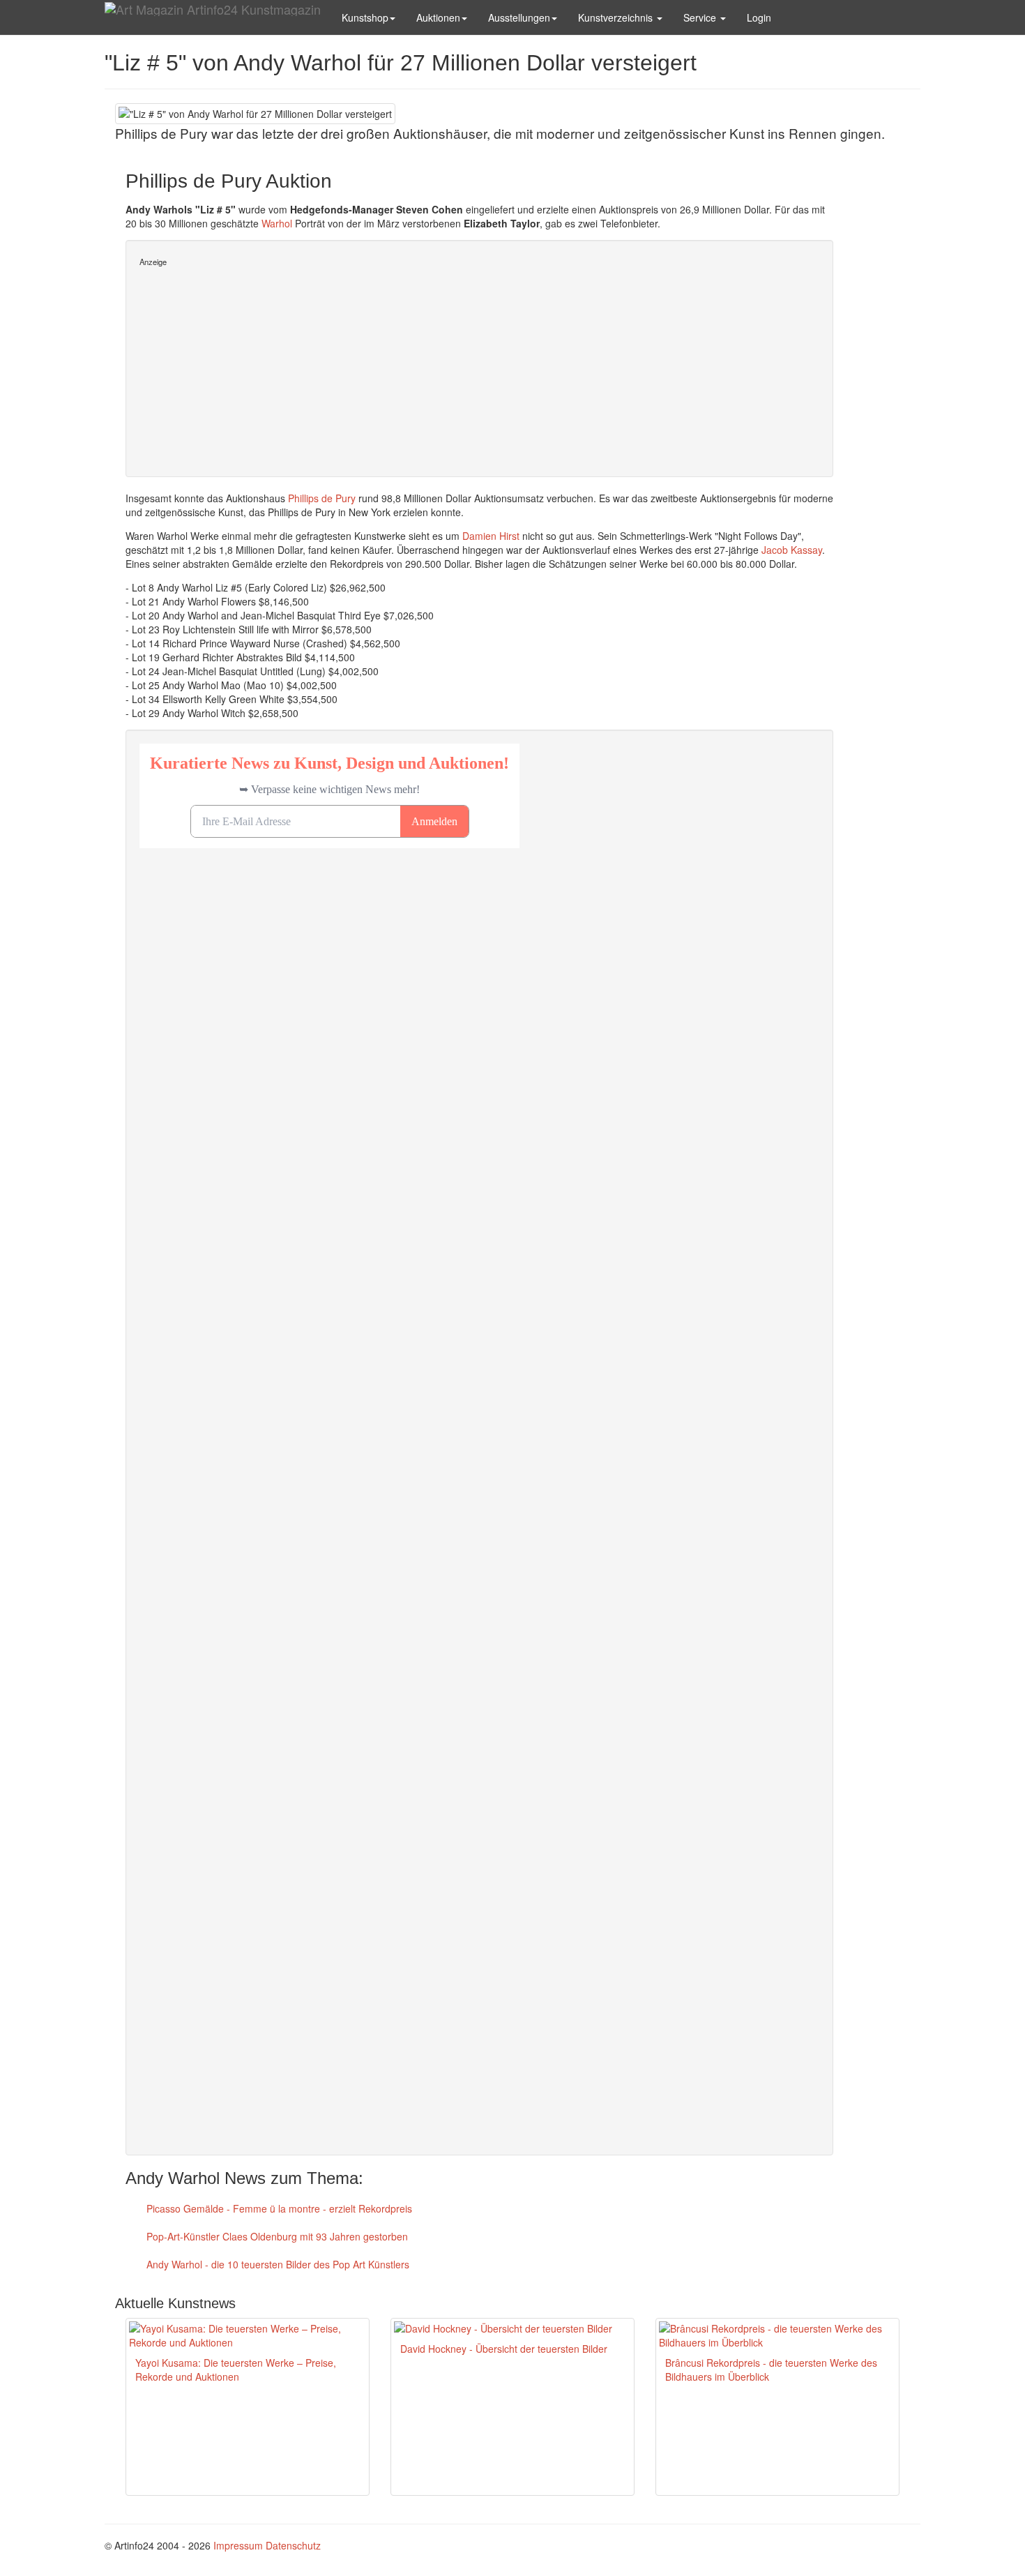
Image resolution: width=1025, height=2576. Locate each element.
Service (701, 17)
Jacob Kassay (792, 550)
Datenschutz (293, 2545)
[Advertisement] (479, 366)
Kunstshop (365, 17)
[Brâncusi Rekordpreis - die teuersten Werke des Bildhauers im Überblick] (777, 2335)
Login (759, 17)
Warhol (277, 223)
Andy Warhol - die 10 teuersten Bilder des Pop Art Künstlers (276, 2264)
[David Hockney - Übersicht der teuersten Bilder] (512, 2328)
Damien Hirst (491, 536)
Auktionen (438, 17)
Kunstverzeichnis (617, 17)
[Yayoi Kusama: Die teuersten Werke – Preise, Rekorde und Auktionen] (248, 2335)
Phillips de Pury (322, 498)
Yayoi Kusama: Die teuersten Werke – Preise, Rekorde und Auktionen (236, 2370)
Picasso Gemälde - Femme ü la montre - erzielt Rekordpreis (278, 2208)
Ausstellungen (519, 17)
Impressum (238, 2545)
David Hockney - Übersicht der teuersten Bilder (504, 2349)
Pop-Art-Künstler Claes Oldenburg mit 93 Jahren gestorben (276, 2236)
